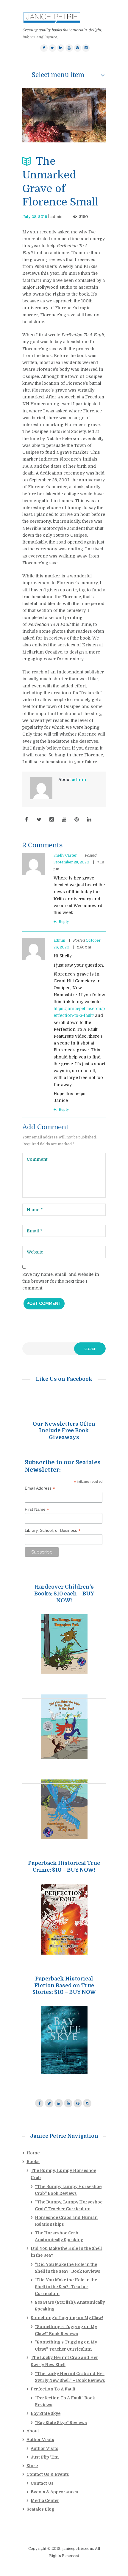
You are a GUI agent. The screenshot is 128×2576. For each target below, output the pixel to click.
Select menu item (58, 75)
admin (56, 217)
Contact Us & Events (48, 2474)
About (33, 2431)
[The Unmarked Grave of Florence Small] (64, 115)
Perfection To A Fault (53, 2389)
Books (33, 2162)
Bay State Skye (46, 2413)
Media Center (45, 2500)
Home (33, 2153)
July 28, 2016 (35, 217)
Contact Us (42, 2483)
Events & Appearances (54, 2492)
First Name (37, 1509)
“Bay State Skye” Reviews (61, 2423)
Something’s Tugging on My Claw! (67, 2318)
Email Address (40, 1488)
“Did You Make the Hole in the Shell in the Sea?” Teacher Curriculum (66, 2287)
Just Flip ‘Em (45, 2457)
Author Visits (40, 2440)
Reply (64, 922)
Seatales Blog (40, 2509)
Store (32, 2466)
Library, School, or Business (53, 1530)
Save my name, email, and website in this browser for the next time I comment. (61, 1281)
